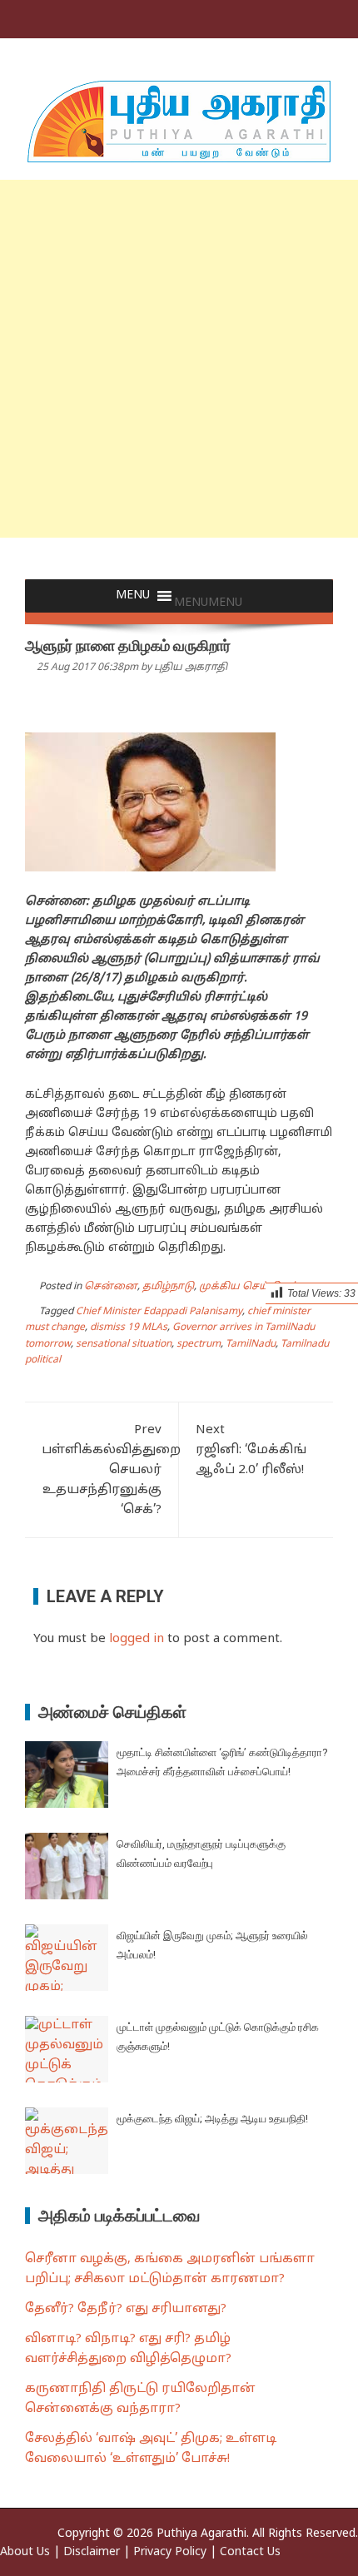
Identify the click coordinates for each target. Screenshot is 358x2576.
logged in (137, 1639)
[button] (208, 603)
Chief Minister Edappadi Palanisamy (159, 1312)
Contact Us (250, 2552)
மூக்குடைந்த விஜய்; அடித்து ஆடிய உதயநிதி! (212, 2119)
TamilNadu (251, 1344)
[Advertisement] (179, 359)
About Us (25, 2552)
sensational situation (124, 1344)
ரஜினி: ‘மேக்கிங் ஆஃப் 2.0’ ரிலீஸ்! (251, 1450)
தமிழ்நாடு (168, 1287)
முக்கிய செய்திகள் (249, 1287)
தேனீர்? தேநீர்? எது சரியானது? (126, 2309)
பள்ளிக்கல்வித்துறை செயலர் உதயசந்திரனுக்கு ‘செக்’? (111, 1470)
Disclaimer (92, 2552)
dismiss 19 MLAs (129, 1328)
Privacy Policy (170, 2552)
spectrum (199, 1344)
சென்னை (111, 1287)
